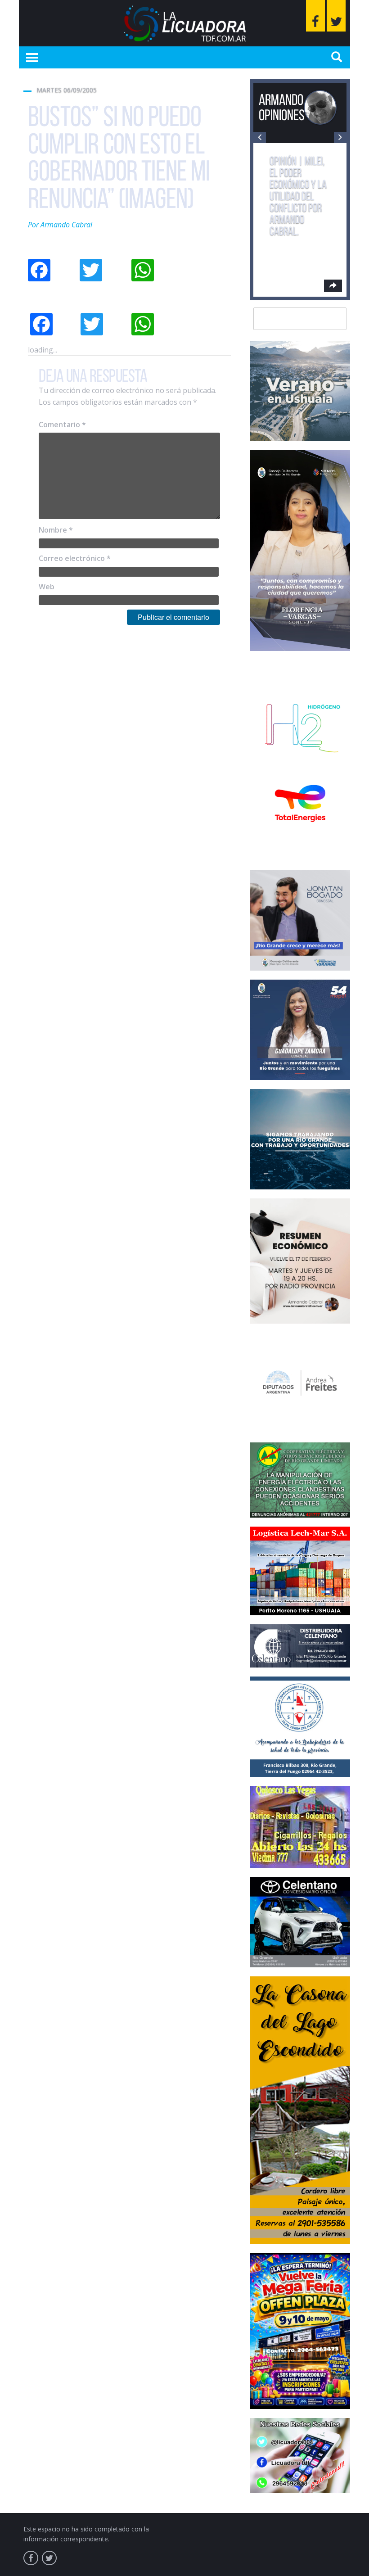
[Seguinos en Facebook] (315, 16)
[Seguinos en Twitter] (336, 16)
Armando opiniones (282, 107)
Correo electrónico (75, 558)
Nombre (56, 530)
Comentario (62, 425)
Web (47, 587)
